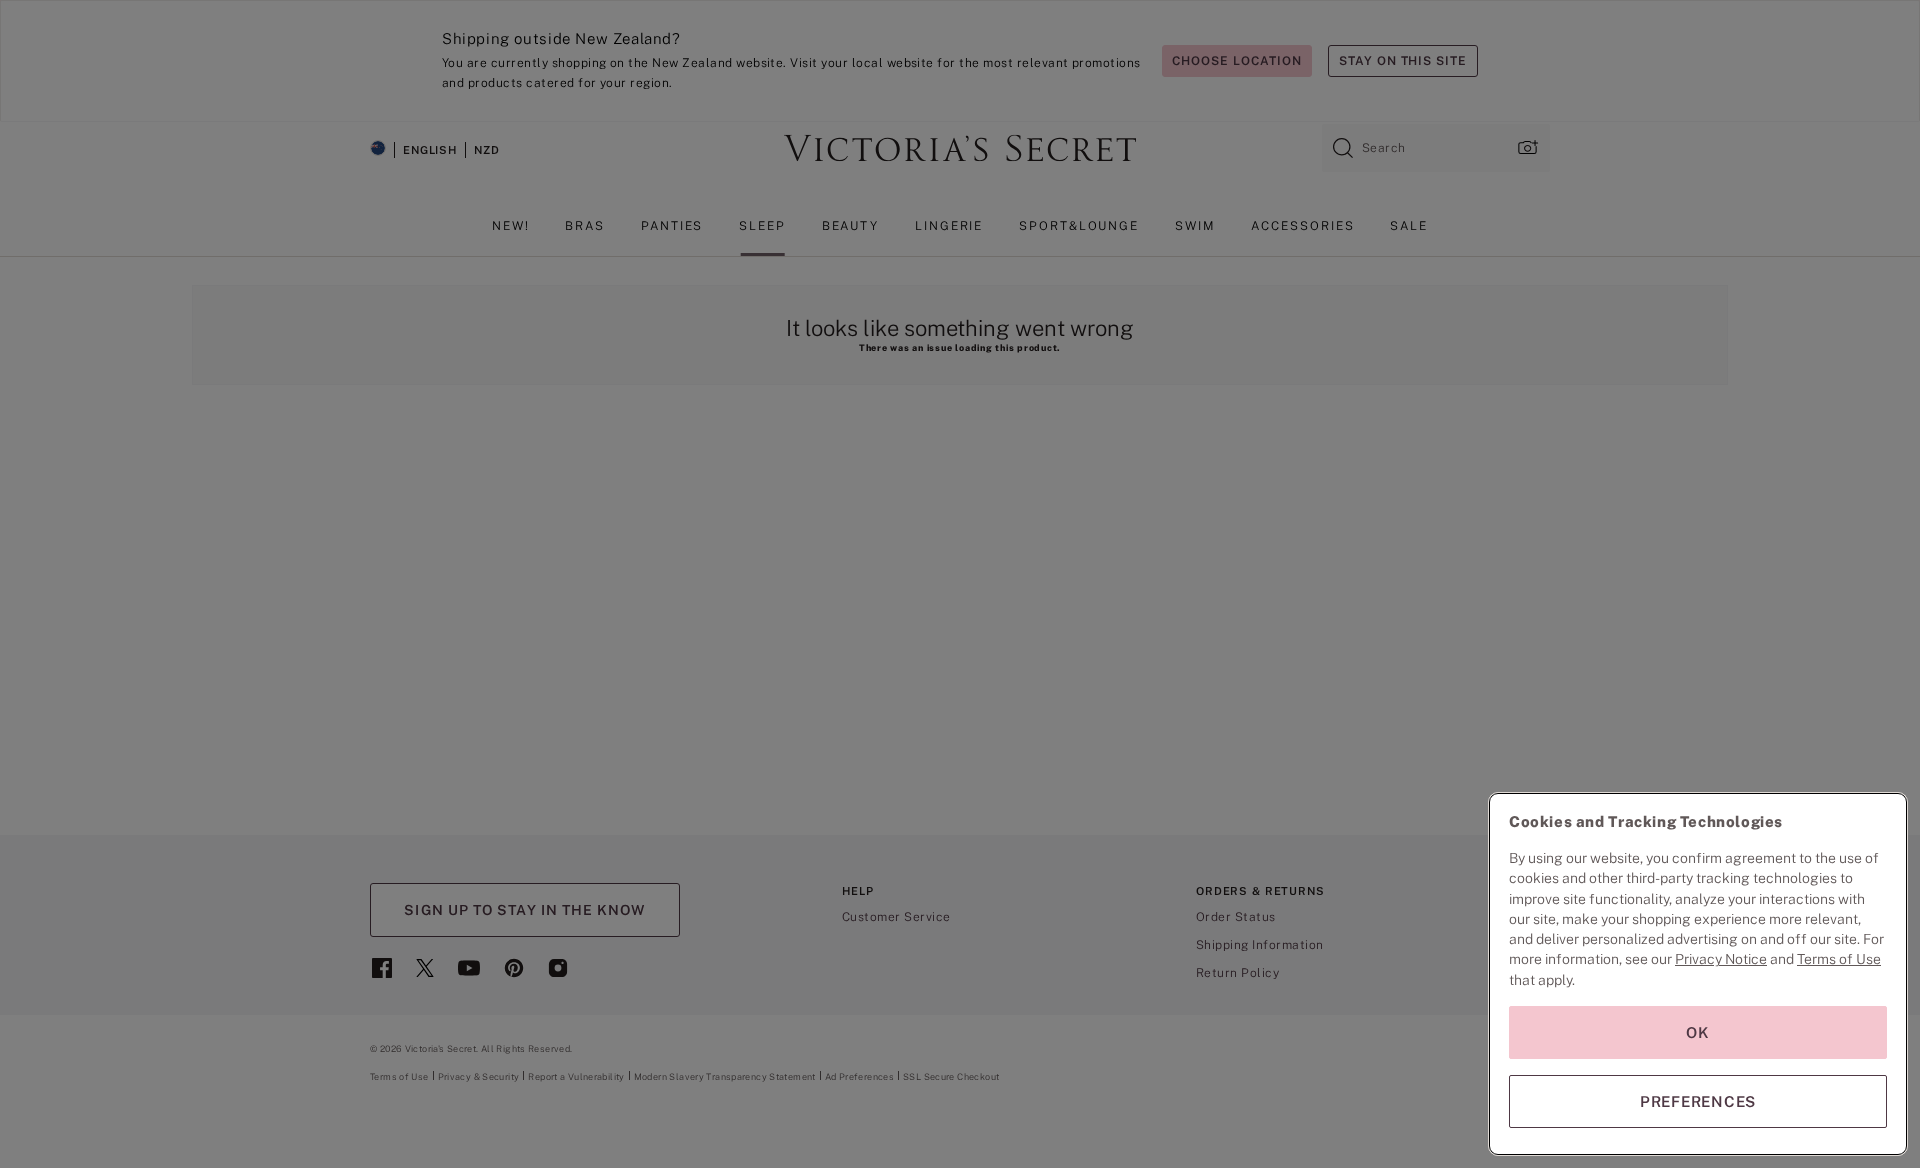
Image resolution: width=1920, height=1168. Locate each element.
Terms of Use (1839, 959)
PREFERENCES (1698, 1101)
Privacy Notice (1721, 959)
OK (1698, 1032)
